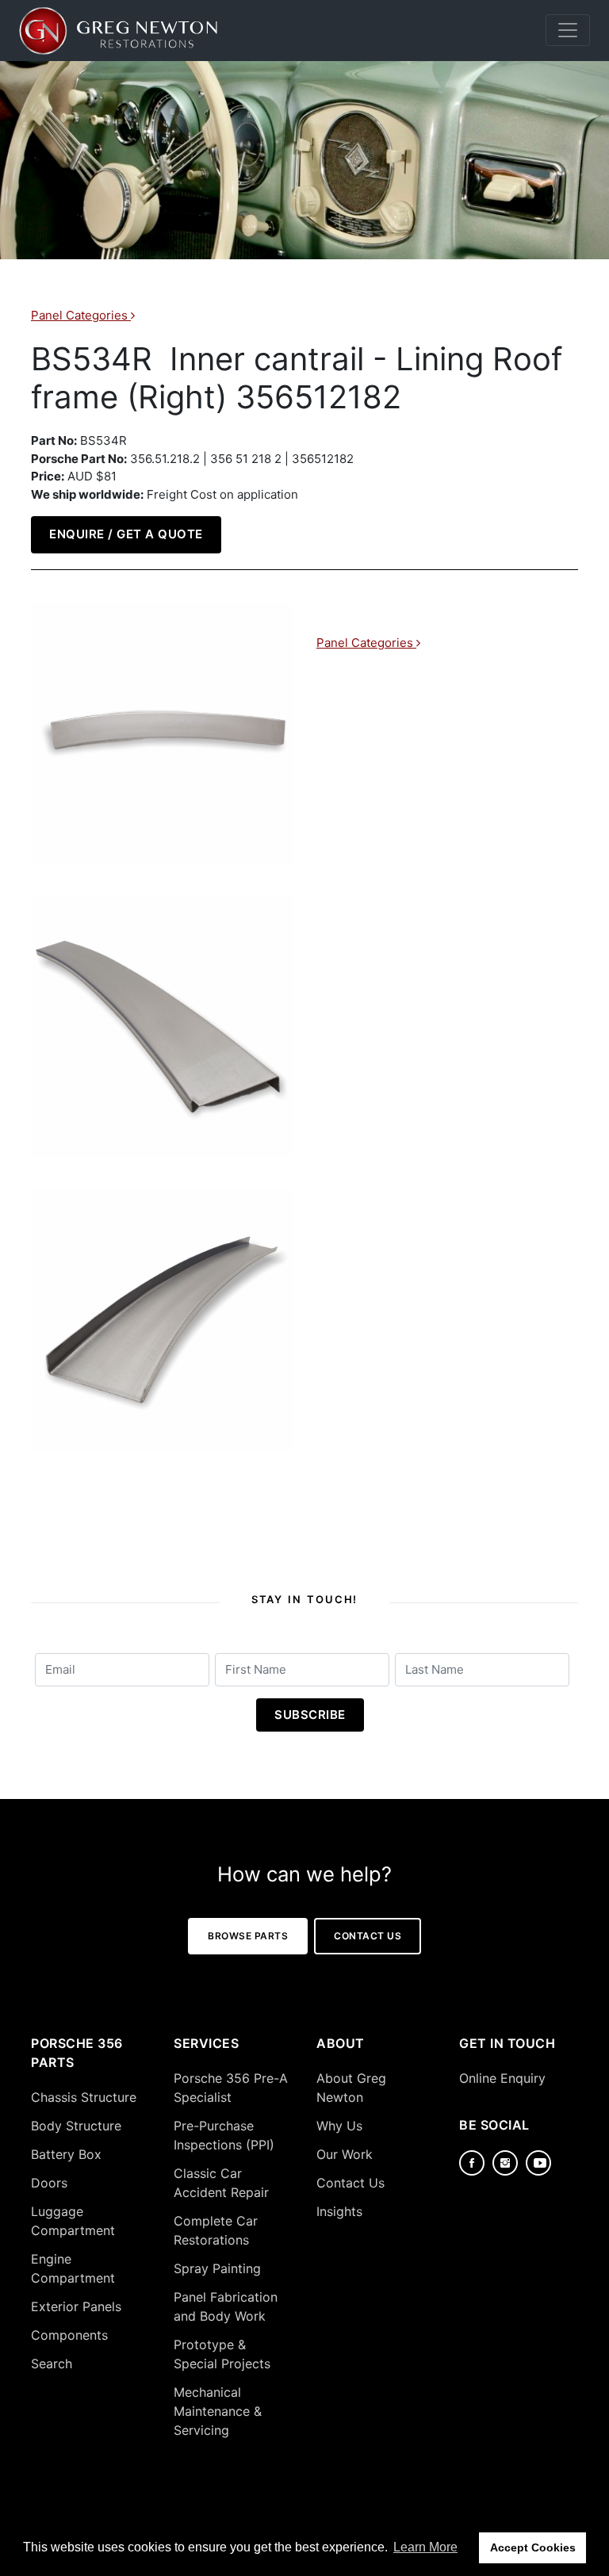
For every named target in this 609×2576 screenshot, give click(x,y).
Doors (49, 2183)
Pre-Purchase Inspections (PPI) (224, 2135)
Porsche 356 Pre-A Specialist (231, 2088)
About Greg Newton (351, 2088)
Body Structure (76, 2126)
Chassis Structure (84, 2097)
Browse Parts (248, 1936)
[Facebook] (472, 2163)
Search (52, 2364)
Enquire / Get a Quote (126, 534)
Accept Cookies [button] (533, 2547)
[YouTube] (538, 2163)
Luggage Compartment (73, 2221)
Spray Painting (217, 2268)
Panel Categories (81, 315)
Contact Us (368, 1936)
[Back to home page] (118, 31)
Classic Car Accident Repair (221, 2183)
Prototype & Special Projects (222, 2354)
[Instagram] (505, 2163)
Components (69, 2335)
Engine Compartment (73, 2268)
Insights (339, 2211)
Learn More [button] (425, 2547)
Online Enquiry (502, 2078)
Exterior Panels (76, 2306)
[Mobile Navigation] (568, 30)
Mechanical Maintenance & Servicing (218, 2411)
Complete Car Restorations (216, 2230)
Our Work (345, 2154)
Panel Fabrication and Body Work (226, 2306)
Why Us (339, 2126)
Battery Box (66, 2154)
